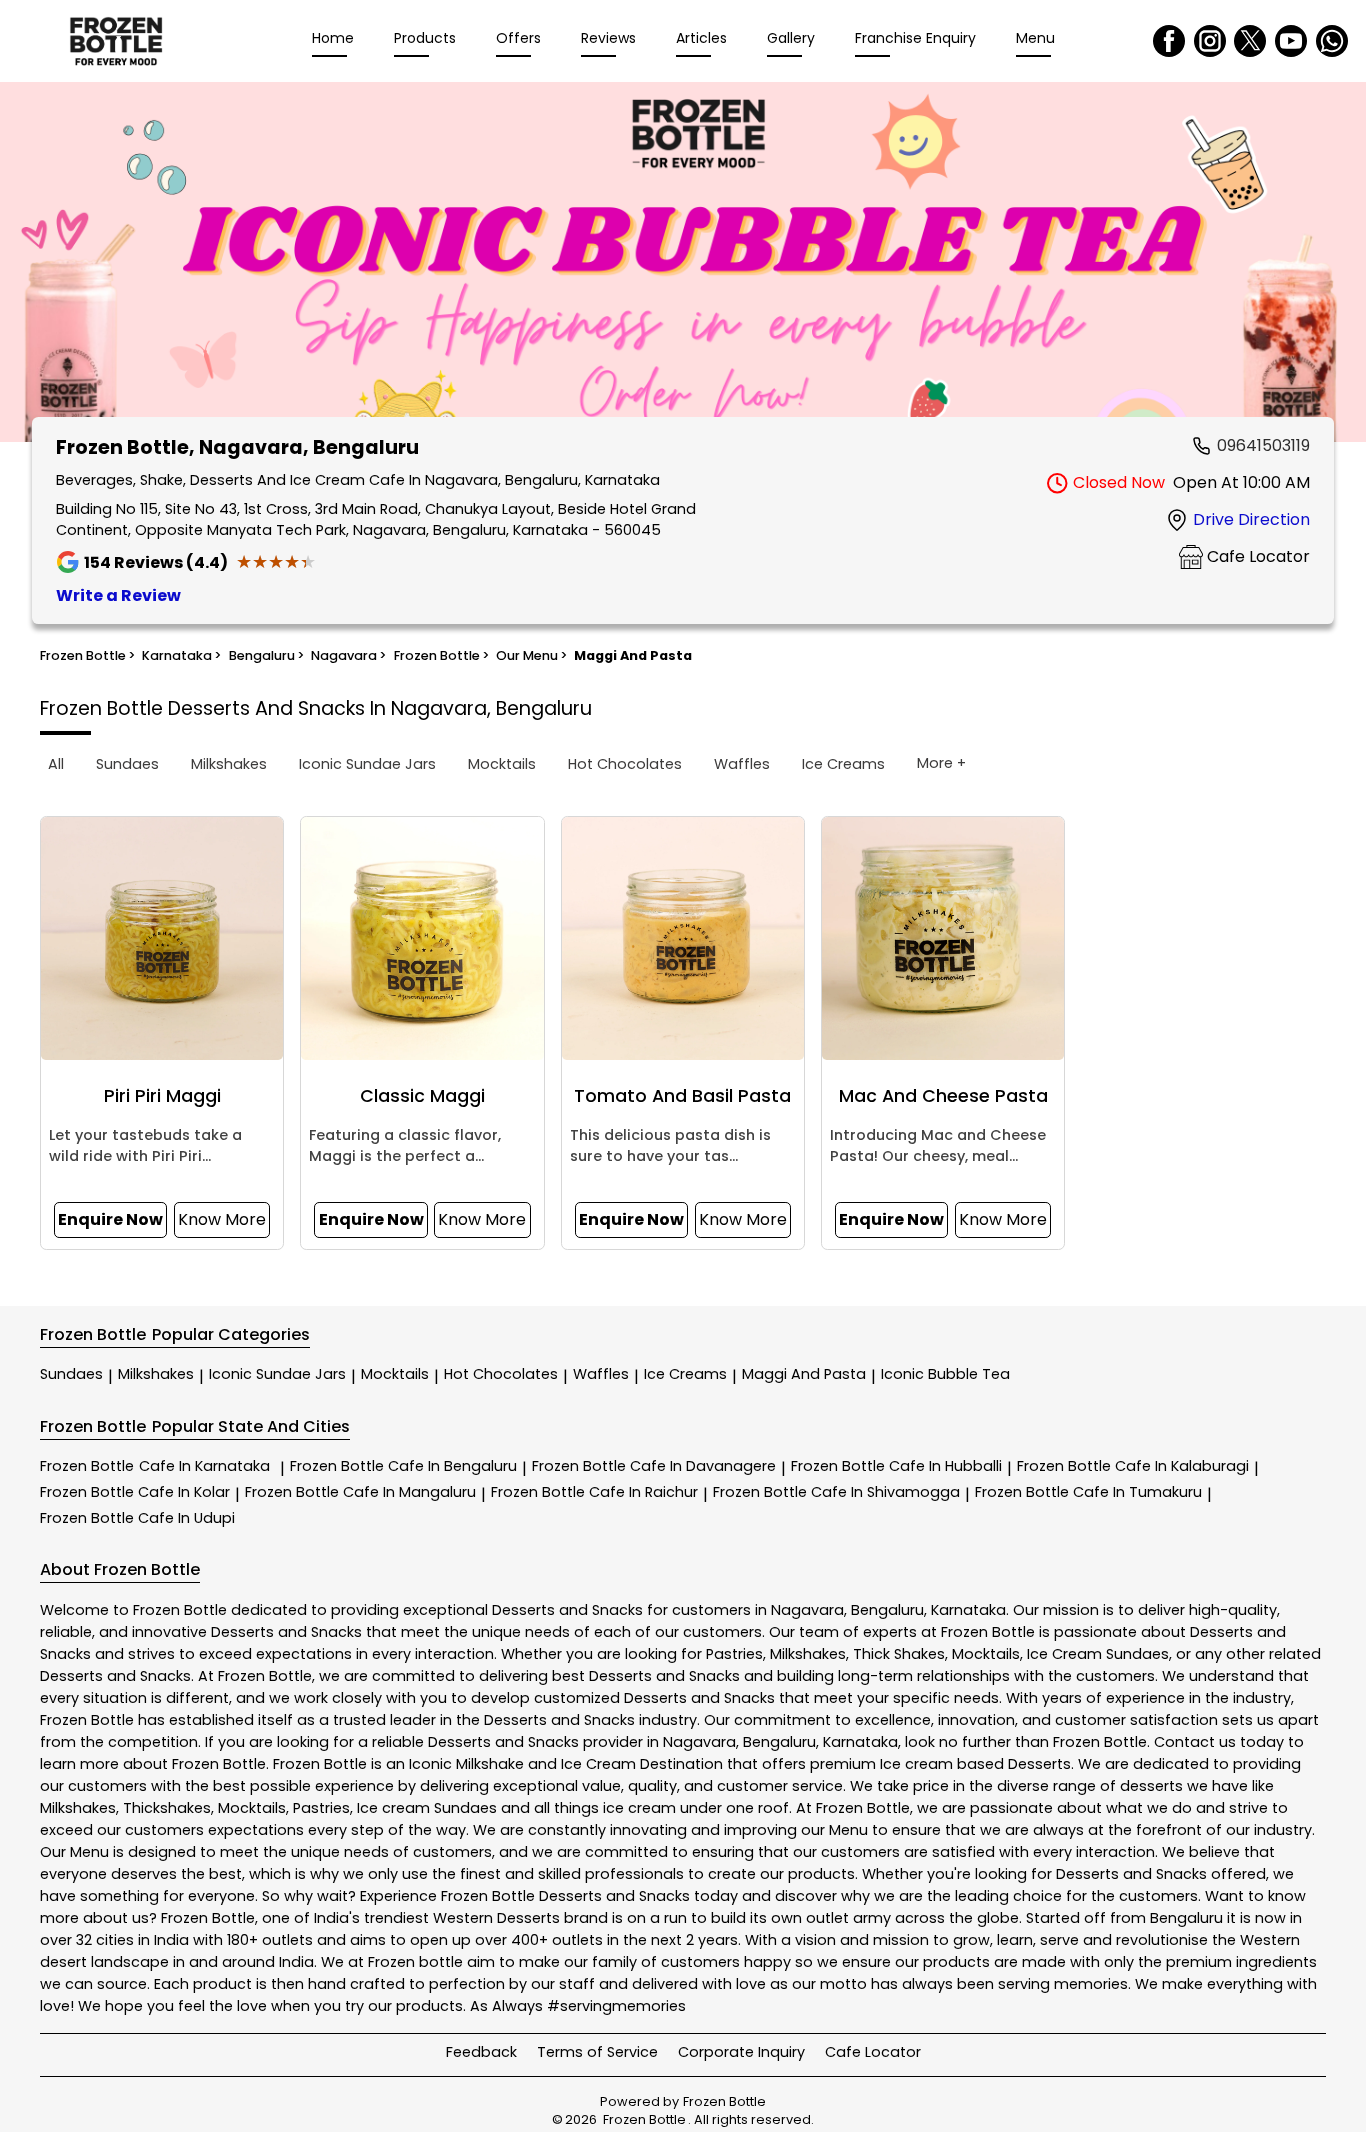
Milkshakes (156, 1374)
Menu (1035, 38)
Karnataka (968, 1610)
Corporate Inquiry (741, 2052)
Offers (518, 38)
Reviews (608, 38)
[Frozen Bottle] (116, 41)
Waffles (601, 1374)
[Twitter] (1250, 41)
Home (333, 38)
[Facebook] (1169, 41)
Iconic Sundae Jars (277, 1374)
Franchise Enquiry (915, 38)
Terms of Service (597, 2052)
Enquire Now (110, 1219)
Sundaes (71, 1374)
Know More (222, 1219)
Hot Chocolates (501, 1374)
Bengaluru (887, 1610)
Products (425, 38)
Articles (701, 38)
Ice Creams (685, 1374)
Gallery (791, 38)
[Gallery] (683, 265)
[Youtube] (1291, 41)
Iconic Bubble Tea (945, 1374)
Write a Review (118, 595)
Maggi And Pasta (804, 1374)
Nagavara (807, 1610)
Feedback (481, 2052)
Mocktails (395, 1374)
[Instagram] (1210, 41)
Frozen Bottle (155, 1466)
